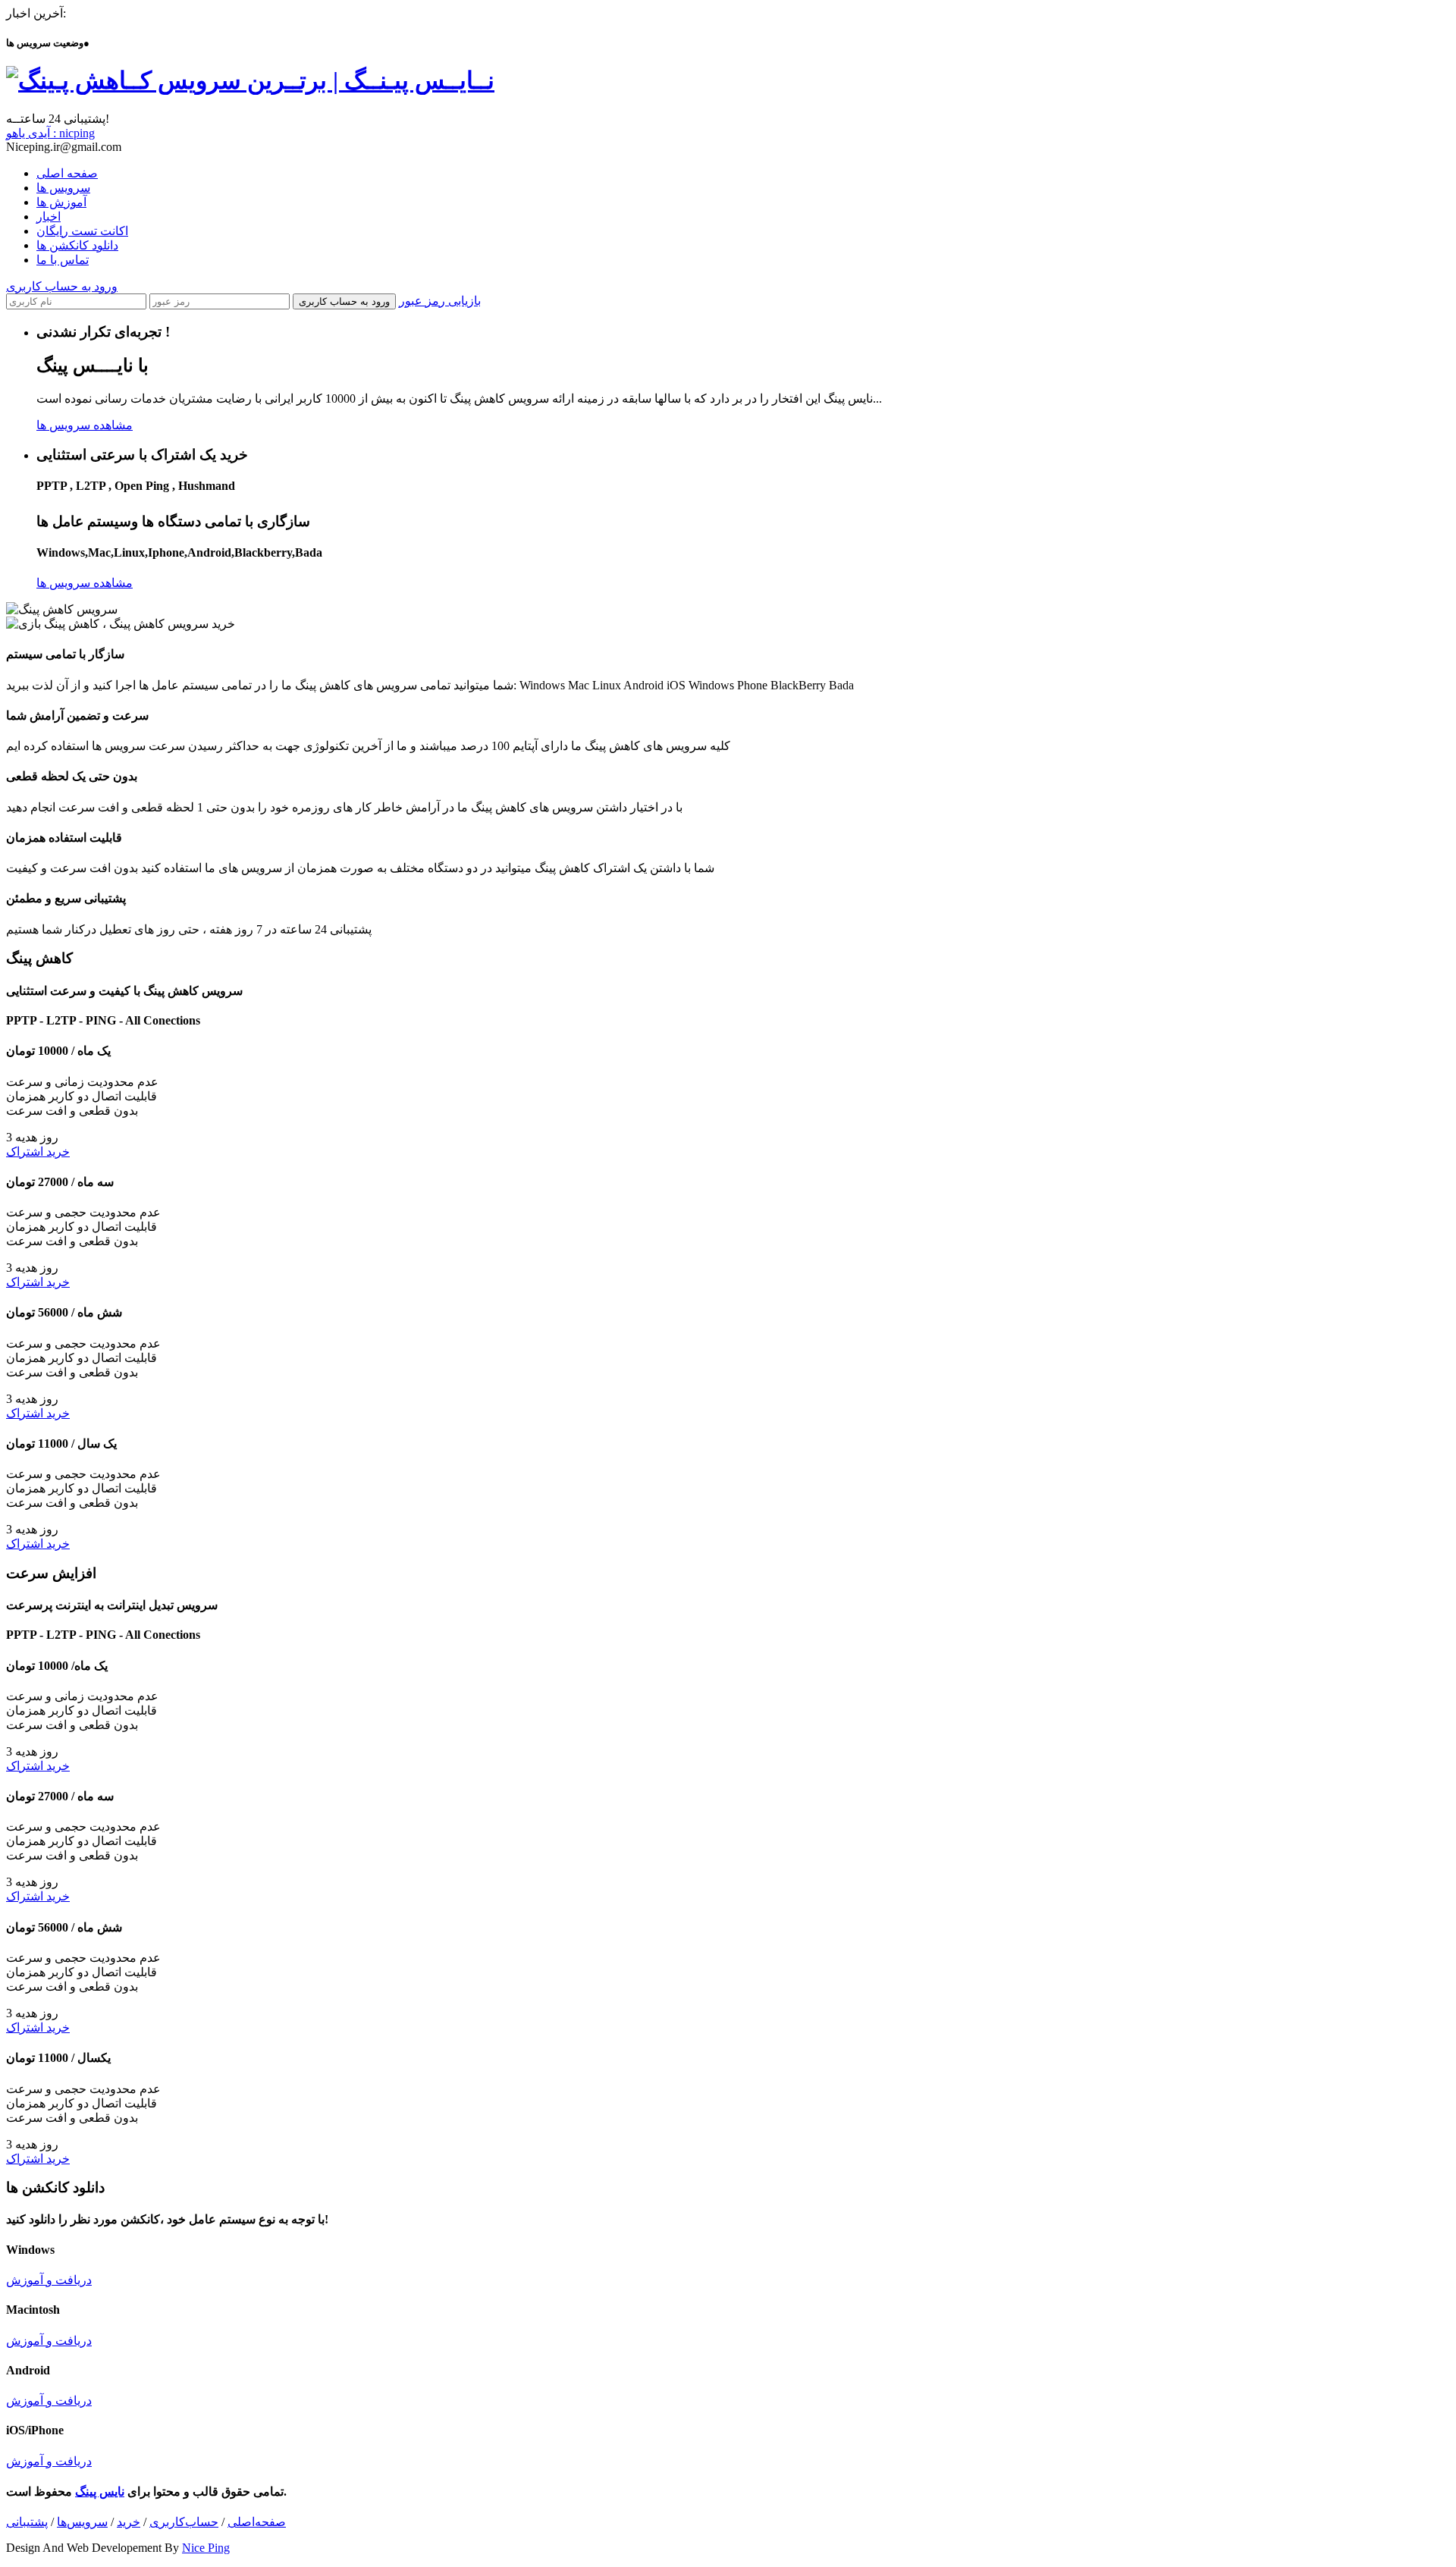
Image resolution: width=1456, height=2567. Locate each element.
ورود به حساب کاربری (62, 286)
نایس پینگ (100, 2492)
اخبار (49, 217)
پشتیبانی (27, 2522)
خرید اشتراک (38, 1152)
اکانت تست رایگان (82, 231)
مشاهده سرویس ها (85, 425)
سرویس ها (63, 188)
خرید (129, 2522)
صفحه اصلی (67, 173)
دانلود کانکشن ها (77, 245)
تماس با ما (63, 260)
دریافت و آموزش (49, 2280)
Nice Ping (206, 2548)
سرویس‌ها (82, 2522)
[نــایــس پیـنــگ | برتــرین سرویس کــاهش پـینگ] (250, 80)
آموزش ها (61, 202)
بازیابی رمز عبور (440, 301)
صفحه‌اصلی (257, 2522)
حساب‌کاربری (184, 2522)
